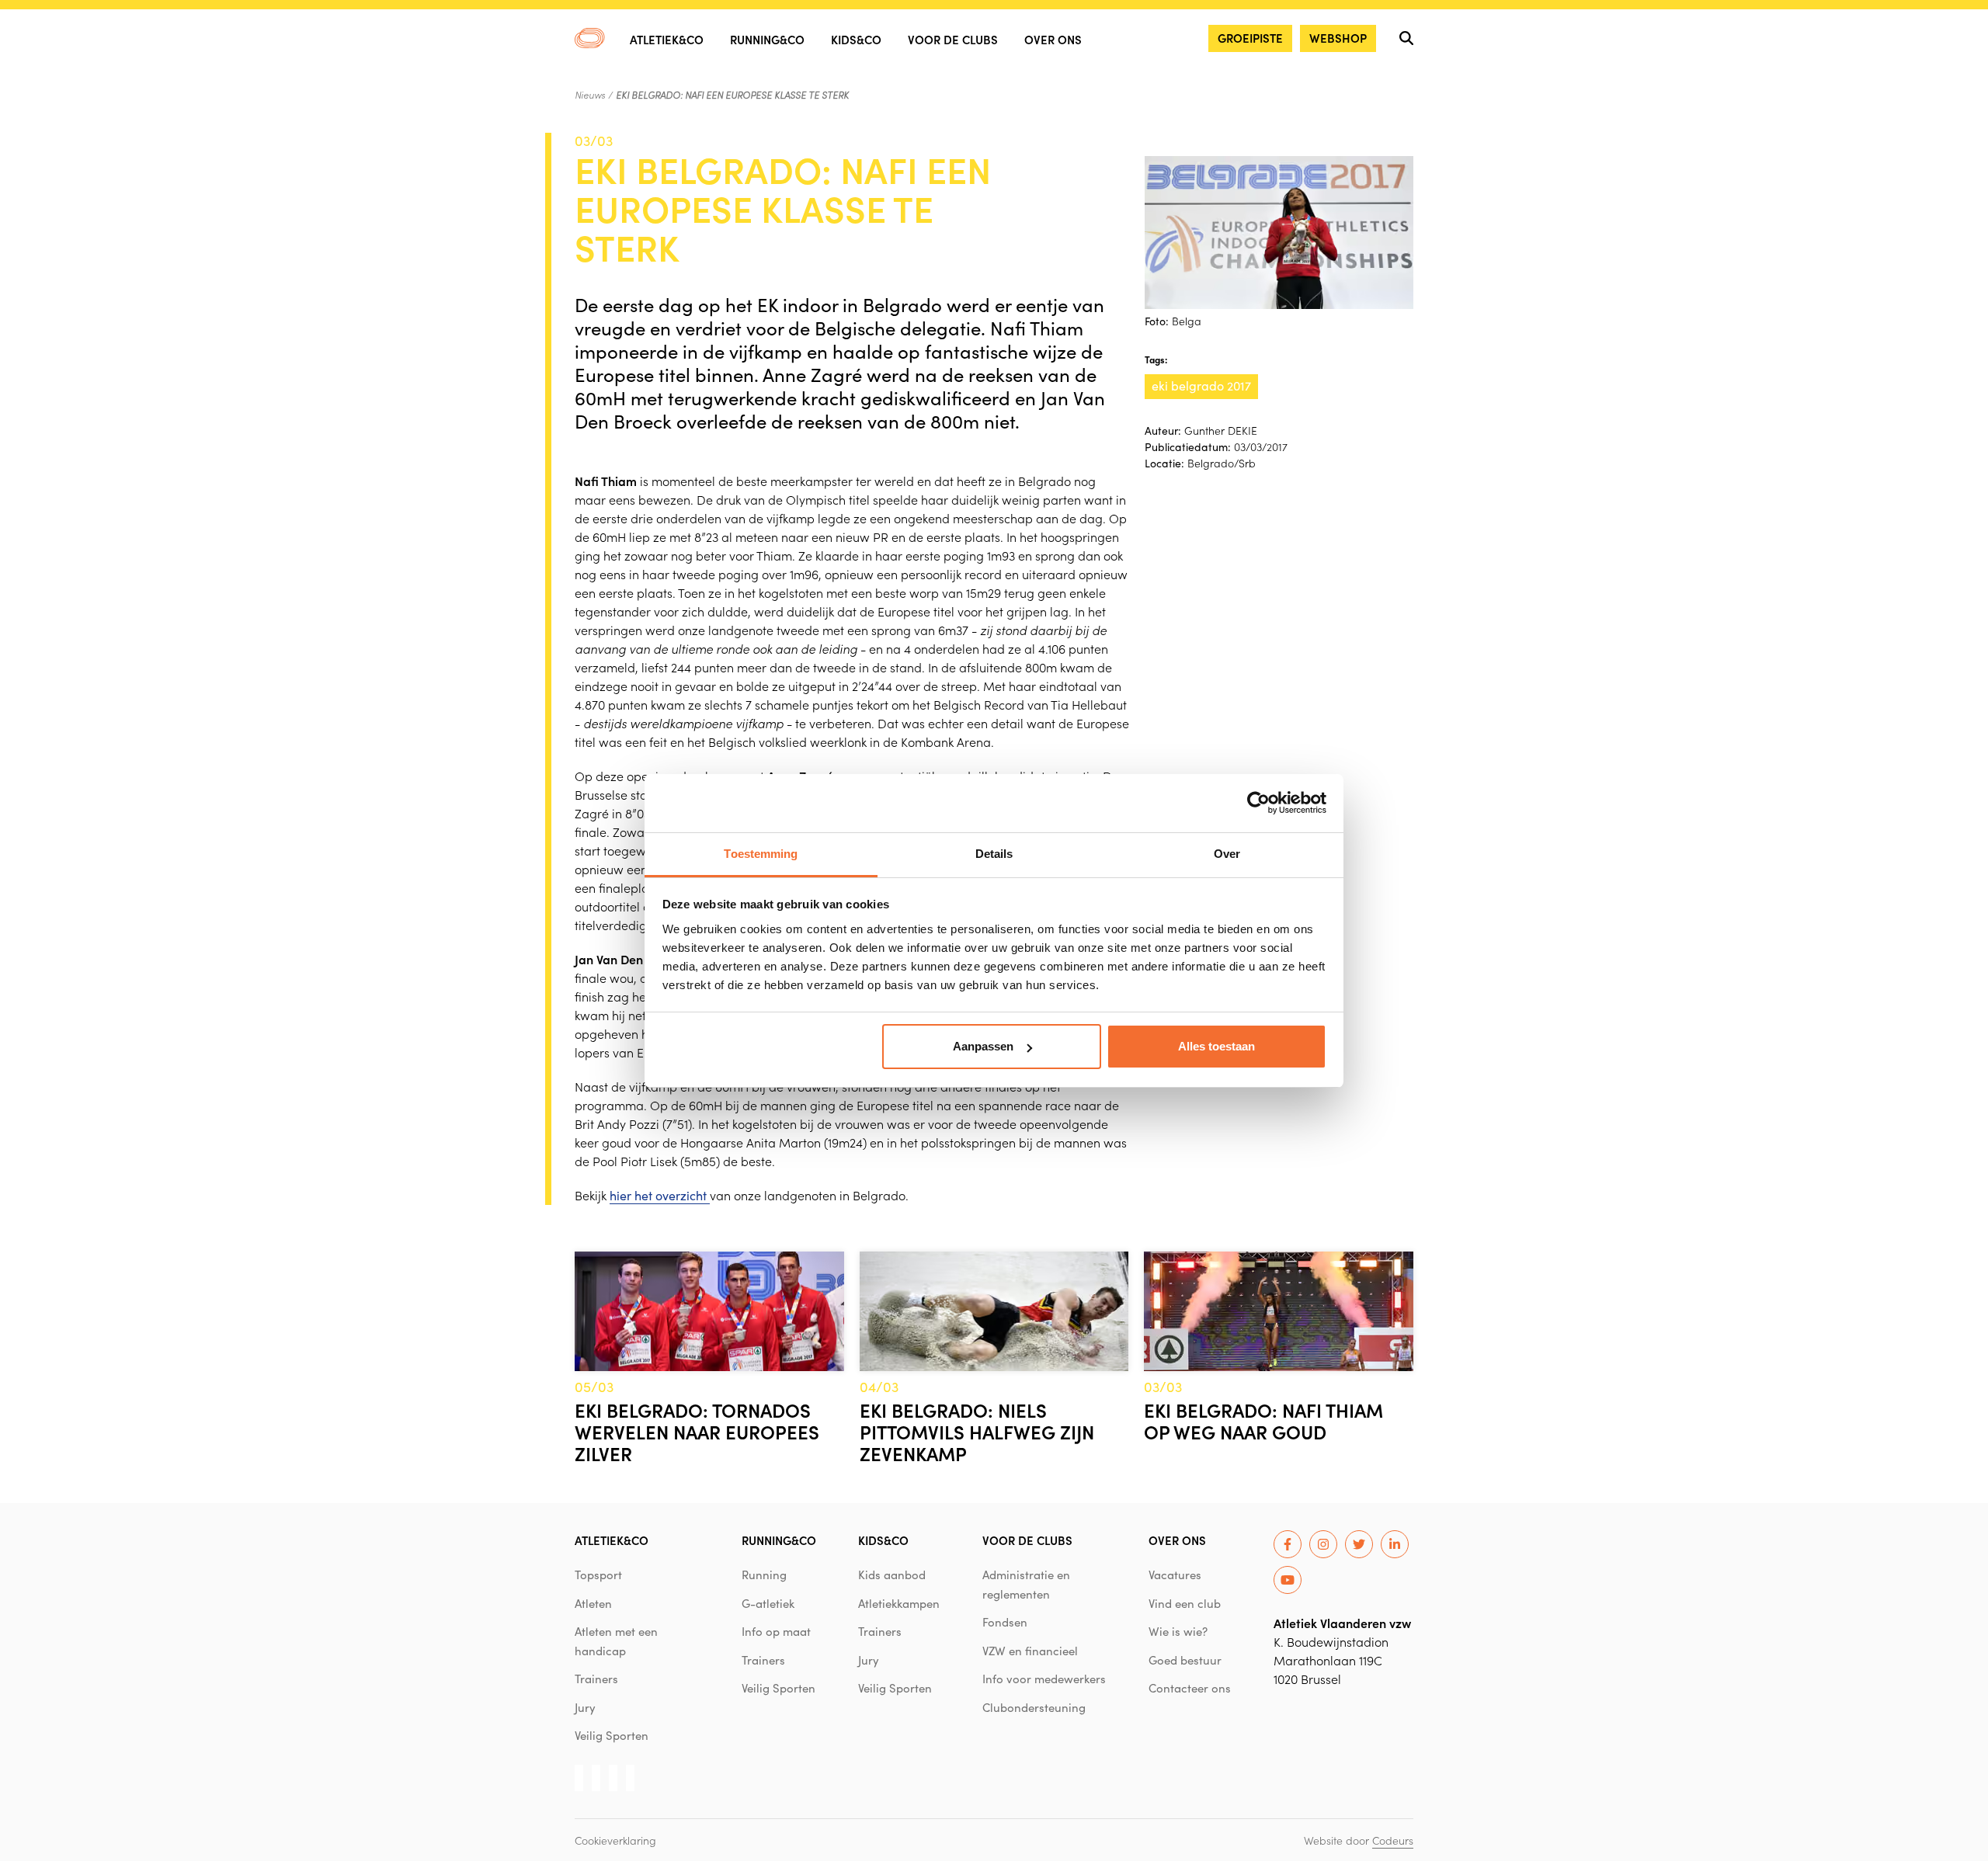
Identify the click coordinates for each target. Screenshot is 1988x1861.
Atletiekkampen (899, 1603)
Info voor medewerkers (1044, 1679)
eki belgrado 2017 (1201, 385)
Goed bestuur (1185, 1660)
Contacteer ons (1190, 1688)
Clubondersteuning (1034, 1707)
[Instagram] (1323, 1544)
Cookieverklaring (615, 1840)
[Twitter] (1359, 1544)
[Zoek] (1406, 38)
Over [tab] (1227, 854)
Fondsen (1005, 1622)
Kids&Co (856, 39)
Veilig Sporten (612, 1735)
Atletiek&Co (667, 39)
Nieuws (590, 95)
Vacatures (1175, 1575)
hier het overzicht (660, 1195)
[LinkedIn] (1395, 1544)
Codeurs (1393, 1840)
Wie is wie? (1178, 1631)
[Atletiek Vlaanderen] (590, 38)
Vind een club (1185, 1603)
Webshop (1338, 38)
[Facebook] (1288, 1544)
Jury (585, 1707)
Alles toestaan (1216, 1046)
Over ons (1053, 39)
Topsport (598, 1575)
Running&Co (767, 39)
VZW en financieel (1030, 1651)
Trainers (596, 1679)
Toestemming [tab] (761, 854)
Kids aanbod (892, 1575)
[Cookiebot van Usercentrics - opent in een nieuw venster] (1258, 803)
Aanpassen (983, 1046)
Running (764, 1575)
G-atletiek (768, 1603)
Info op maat (776, 1631)
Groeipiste (1250, 38)
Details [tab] (994, 854)
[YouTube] (1288, 1580)
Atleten (593, 1603)
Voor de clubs (953, 39)
